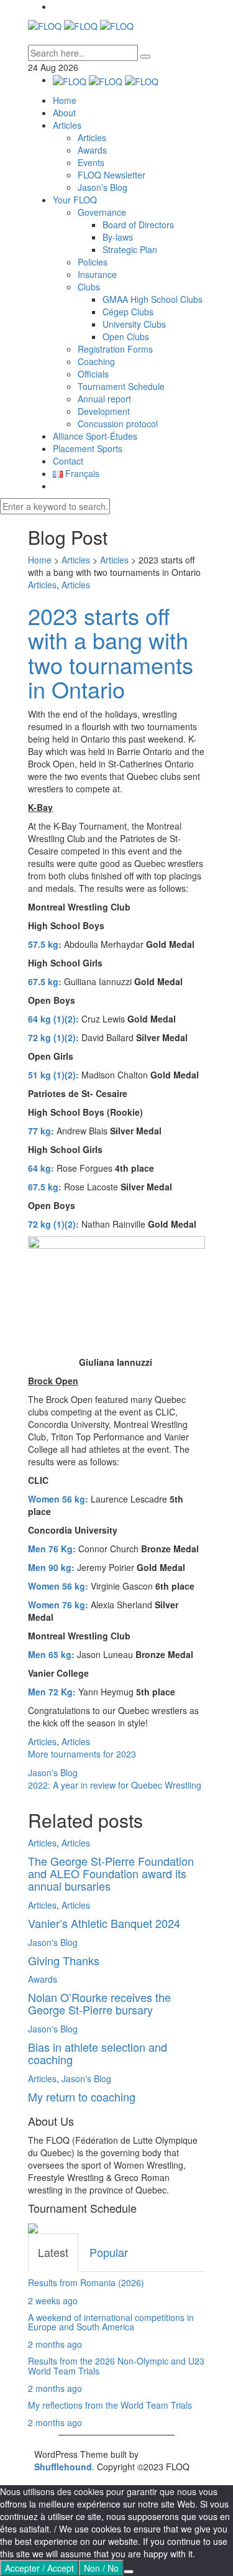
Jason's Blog (53, 1772)
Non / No (101, 2568)
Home (65, 100)
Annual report (104, 399)
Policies (93, 262)
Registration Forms (115, 349)
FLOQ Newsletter (112, 175)
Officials (93, 374)
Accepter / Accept (39, 2568)
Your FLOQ (75, 200)
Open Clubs (126, 336)
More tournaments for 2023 (82, 1754)
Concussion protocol (118, 424)
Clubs (89, 287)
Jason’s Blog (103, 187)
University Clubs (134, 324)
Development (104, 411)
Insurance (97, 274)
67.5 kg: (45, 1187)
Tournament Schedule (121, 386)
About (64, 113)
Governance (102, 212)
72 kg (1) (46, 1037)
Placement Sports (88, 448)
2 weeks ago (53, 2300)
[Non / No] (129, 2572)
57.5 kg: (45, 944)
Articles (67, 125)
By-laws (118, 237)
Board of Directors (138, 225)
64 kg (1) (46, 1019)
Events (91, 162)
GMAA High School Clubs (153, 299)
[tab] (53, 2253)
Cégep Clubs (128, 312)
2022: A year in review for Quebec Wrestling (115, 1785)
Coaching (96, 361)
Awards (92, 150)
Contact (68, 461)
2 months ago (55, 2344)
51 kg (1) (46, 1075)
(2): (72, 1019)
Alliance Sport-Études (95, 436)
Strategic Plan (130, 249)
